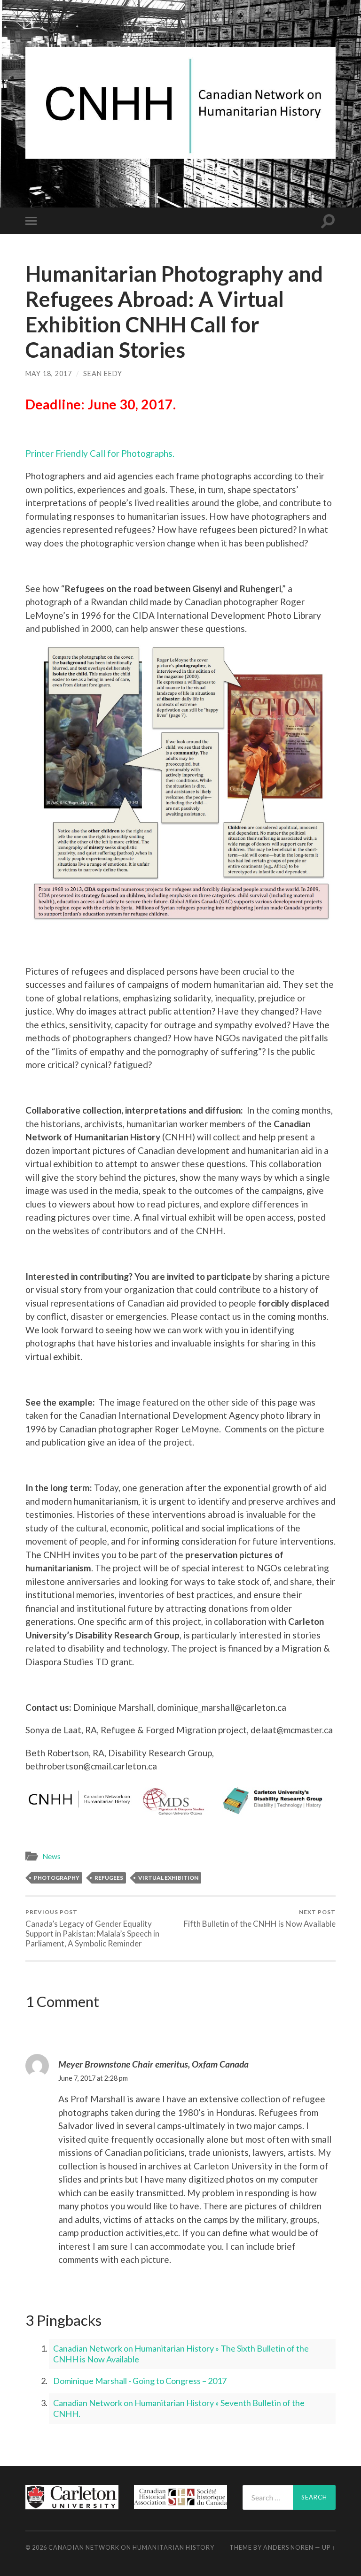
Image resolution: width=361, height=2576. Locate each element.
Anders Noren (288, 2547)
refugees (109, 1878)
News (51, 1856)
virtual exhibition (168, 1878)
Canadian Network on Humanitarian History (131, 2547)
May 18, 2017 (49, 373)
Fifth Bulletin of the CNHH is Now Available (260, 1919)
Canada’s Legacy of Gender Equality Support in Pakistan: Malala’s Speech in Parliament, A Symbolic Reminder (92, 1928)
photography (57, 1878)
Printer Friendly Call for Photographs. (100, 453)
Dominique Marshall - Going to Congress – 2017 (140, 2381)
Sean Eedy (103, 373)
